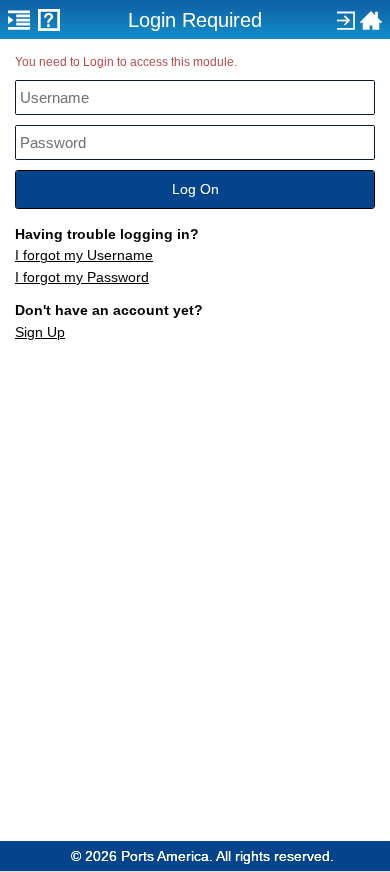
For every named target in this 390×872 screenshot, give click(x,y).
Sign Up (40, 332)
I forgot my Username (84, 255)
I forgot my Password (82, 277)
